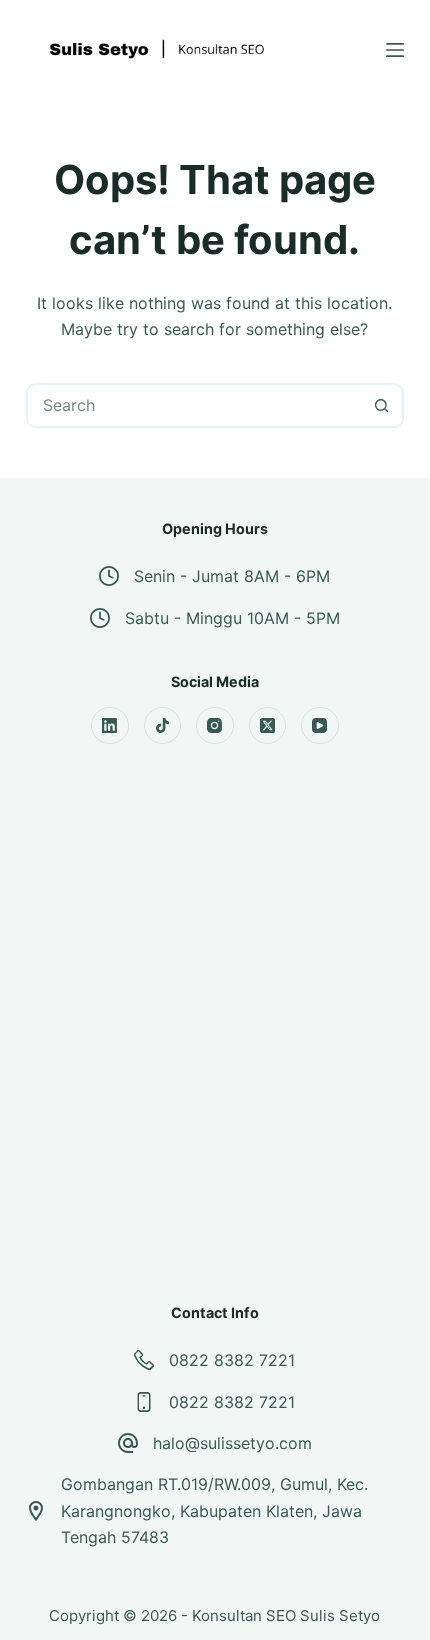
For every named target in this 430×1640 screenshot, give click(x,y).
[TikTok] (163, 726)
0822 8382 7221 (232, 1360)
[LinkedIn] (110, 726)
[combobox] (194, 405)
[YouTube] (320, 726)
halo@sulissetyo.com (232, 1443)
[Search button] (381, 405)
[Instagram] (215, 726)
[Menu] (395, 50)
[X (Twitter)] (268, 726)
